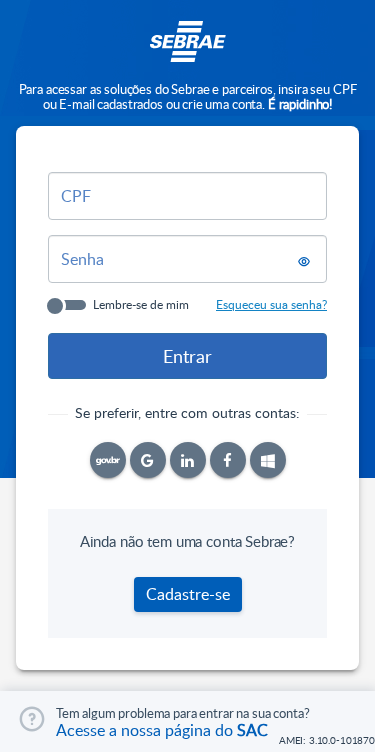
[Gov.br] (108, 460)
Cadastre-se (188, 594)
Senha (82, 259)
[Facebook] (228, 460)
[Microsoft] (268, 460)
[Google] (148, 460)
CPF (76, 196)
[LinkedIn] (188, 460)
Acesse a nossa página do (162, 730)
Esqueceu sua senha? (271, 304)
